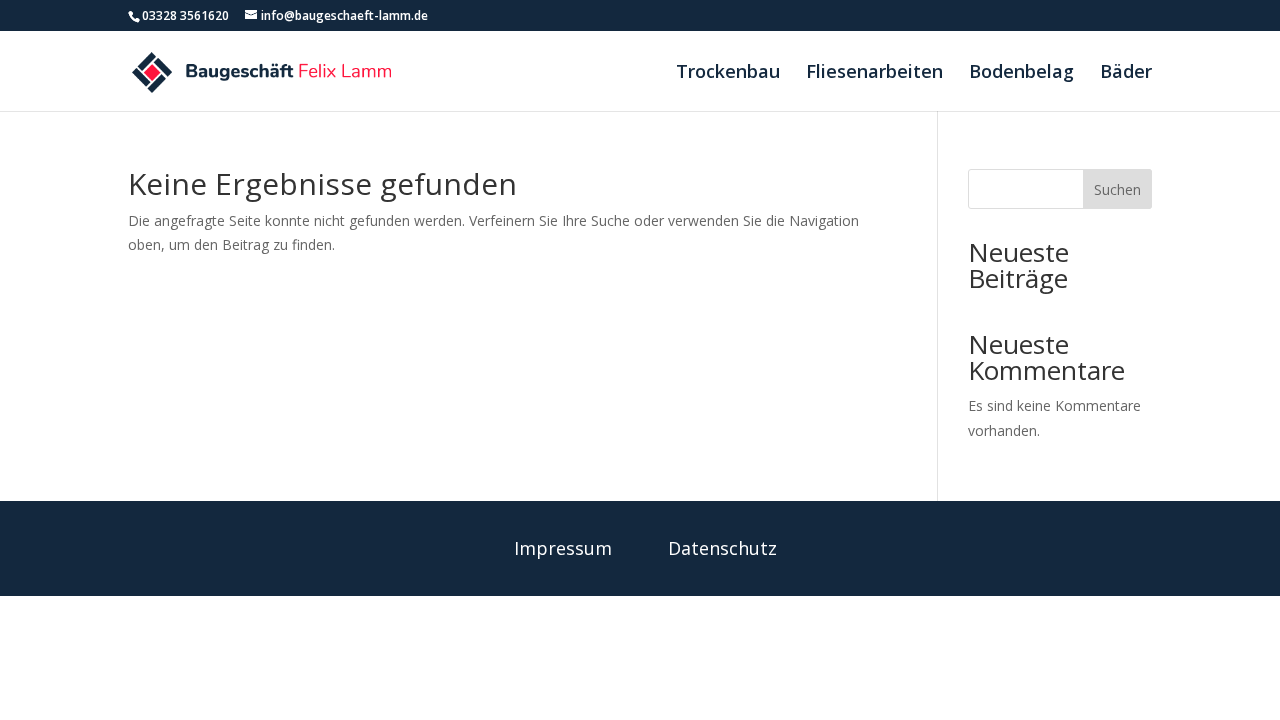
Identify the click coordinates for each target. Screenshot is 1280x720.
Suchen (1117, 189)
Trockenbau (728, 73)
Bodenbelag (1021, 73)
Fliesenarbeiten (874, 73)
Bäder (1126, 73)
